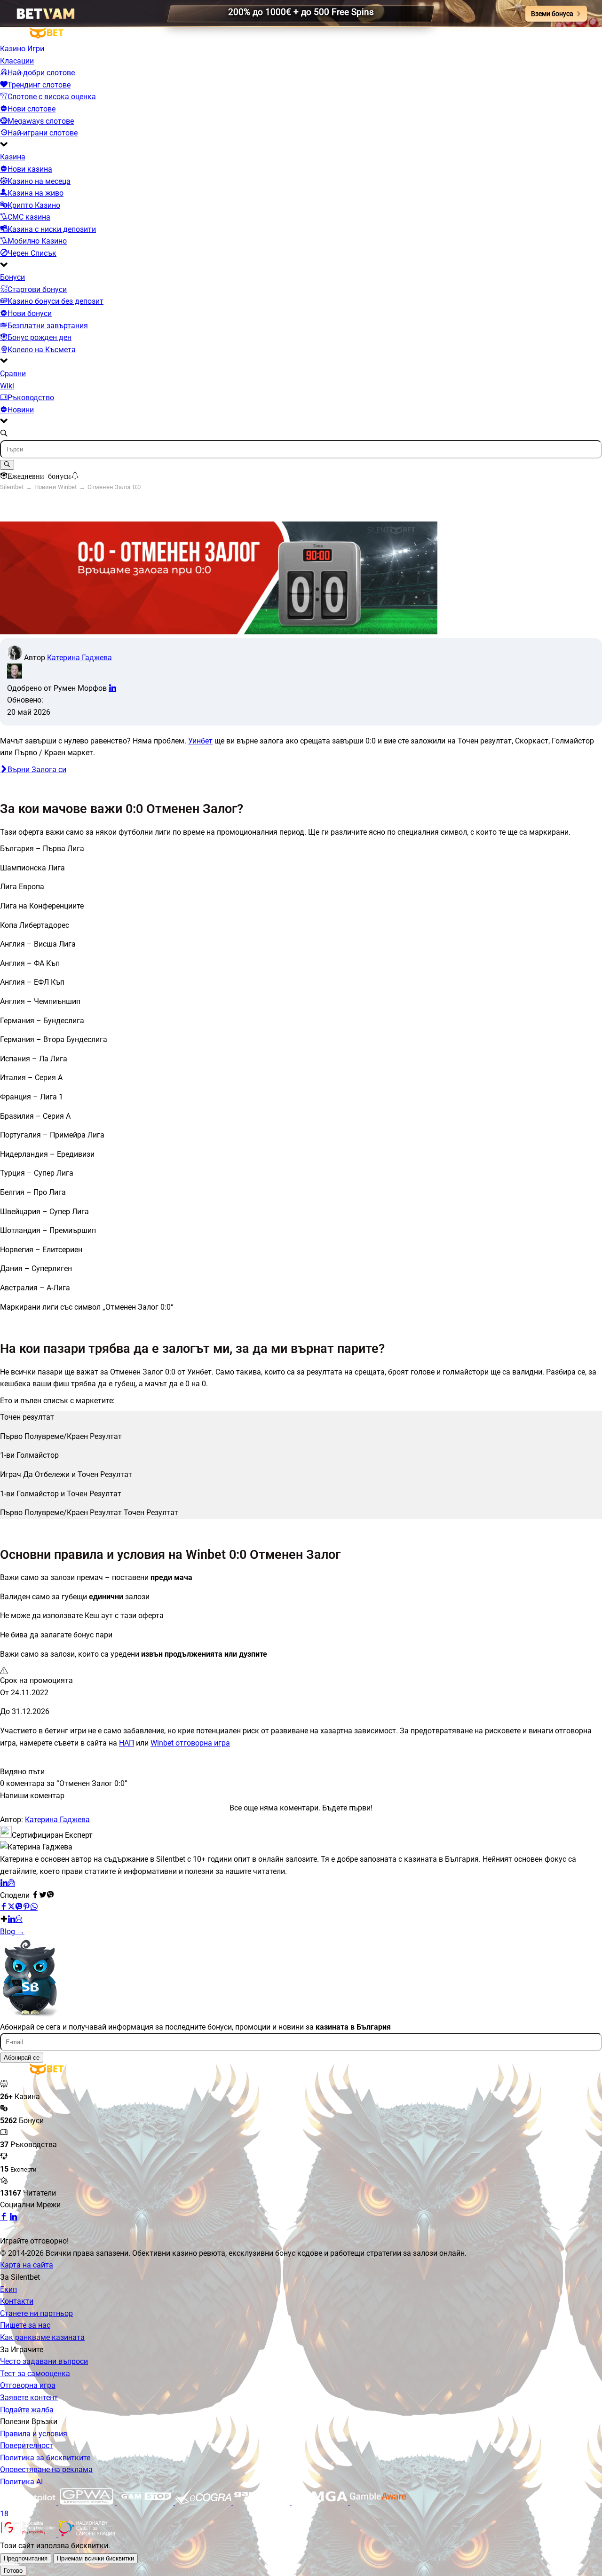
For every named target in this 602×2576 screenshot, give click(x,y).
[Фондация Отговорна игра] (29, 2534)
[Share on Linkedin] (11, 1919)
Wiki (7, 386)
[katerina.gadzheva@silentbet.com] (11, 1883)
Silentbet (12, 487)
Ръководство (31, 398)
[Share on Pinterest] (26, 1907)
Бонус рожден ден (40, 337)
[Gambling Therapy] (262, 2502)
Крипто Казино (34, 205)
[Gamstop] (146, 2502)
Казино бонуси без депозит (55, 301)
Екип (8, 2289)
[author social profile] (4, 1883)
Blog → (12, 1932)
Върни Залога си (37, 770)
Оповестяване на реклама (46, 2469)
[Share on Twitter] (11, 1907)
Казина (13, 157)
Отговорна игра (28, 2385)
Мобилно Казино (37, 241)
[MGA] (321, 2502)
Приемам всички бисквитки (95, 2558)
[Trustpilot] (29, 2502)
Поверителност (27, 2446)
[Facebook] (4, 2217)
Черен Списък (32, 253)
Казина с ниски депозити (52, 229)
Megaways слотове (41, 121)
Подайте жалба (27, 2410)
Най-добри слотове (41, 73)
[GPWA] (87, 2502)
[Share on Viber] (19, 1907)
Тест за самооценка (35, 2374)
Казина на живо (36, 193)
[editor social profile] (112, 688)
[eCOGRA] (204, 2502)
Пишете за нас (25, 2325)
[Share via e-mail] (19, 1919)
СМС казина (29, 217)
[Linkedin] (13, 2217)
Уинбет (200, 741)
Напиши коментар (32, 1796)
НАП (127, 1743)
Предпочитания (26, 2558)
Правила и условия (34, 2434)
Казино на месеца (39, 181)
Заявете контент (29, 2398)
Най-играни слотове (43, 133)
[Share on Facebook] (4, 1907)
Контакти (17, 2301)
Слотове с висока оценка (52, 97)
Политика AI (21, 2482)
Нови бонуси (30, 313)
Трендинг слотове (39, 85)
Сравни (13, 374)
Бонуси (12, 277)
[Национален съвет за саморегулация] (87, 2534)
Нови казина (30, 169)
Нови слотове (32, 109)
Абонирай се (22, 2058)
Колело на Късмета (42, 350)
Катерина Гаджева (79, 658)
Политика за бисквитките (45, 2458)
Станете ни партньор (36, 2313)
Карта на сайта (27, 2265)
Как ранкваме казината (42, 2337)
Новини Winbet (55, 487)
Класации (17, 61)
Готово (13, 2571)
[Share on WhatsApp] (34, 1907)
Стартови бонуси (37, 289)
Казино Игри (22, 49)
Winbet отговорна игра (190, 1743)
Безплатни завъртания (48, 326)
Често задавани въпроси (44, 2361)
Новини (21, 410)
